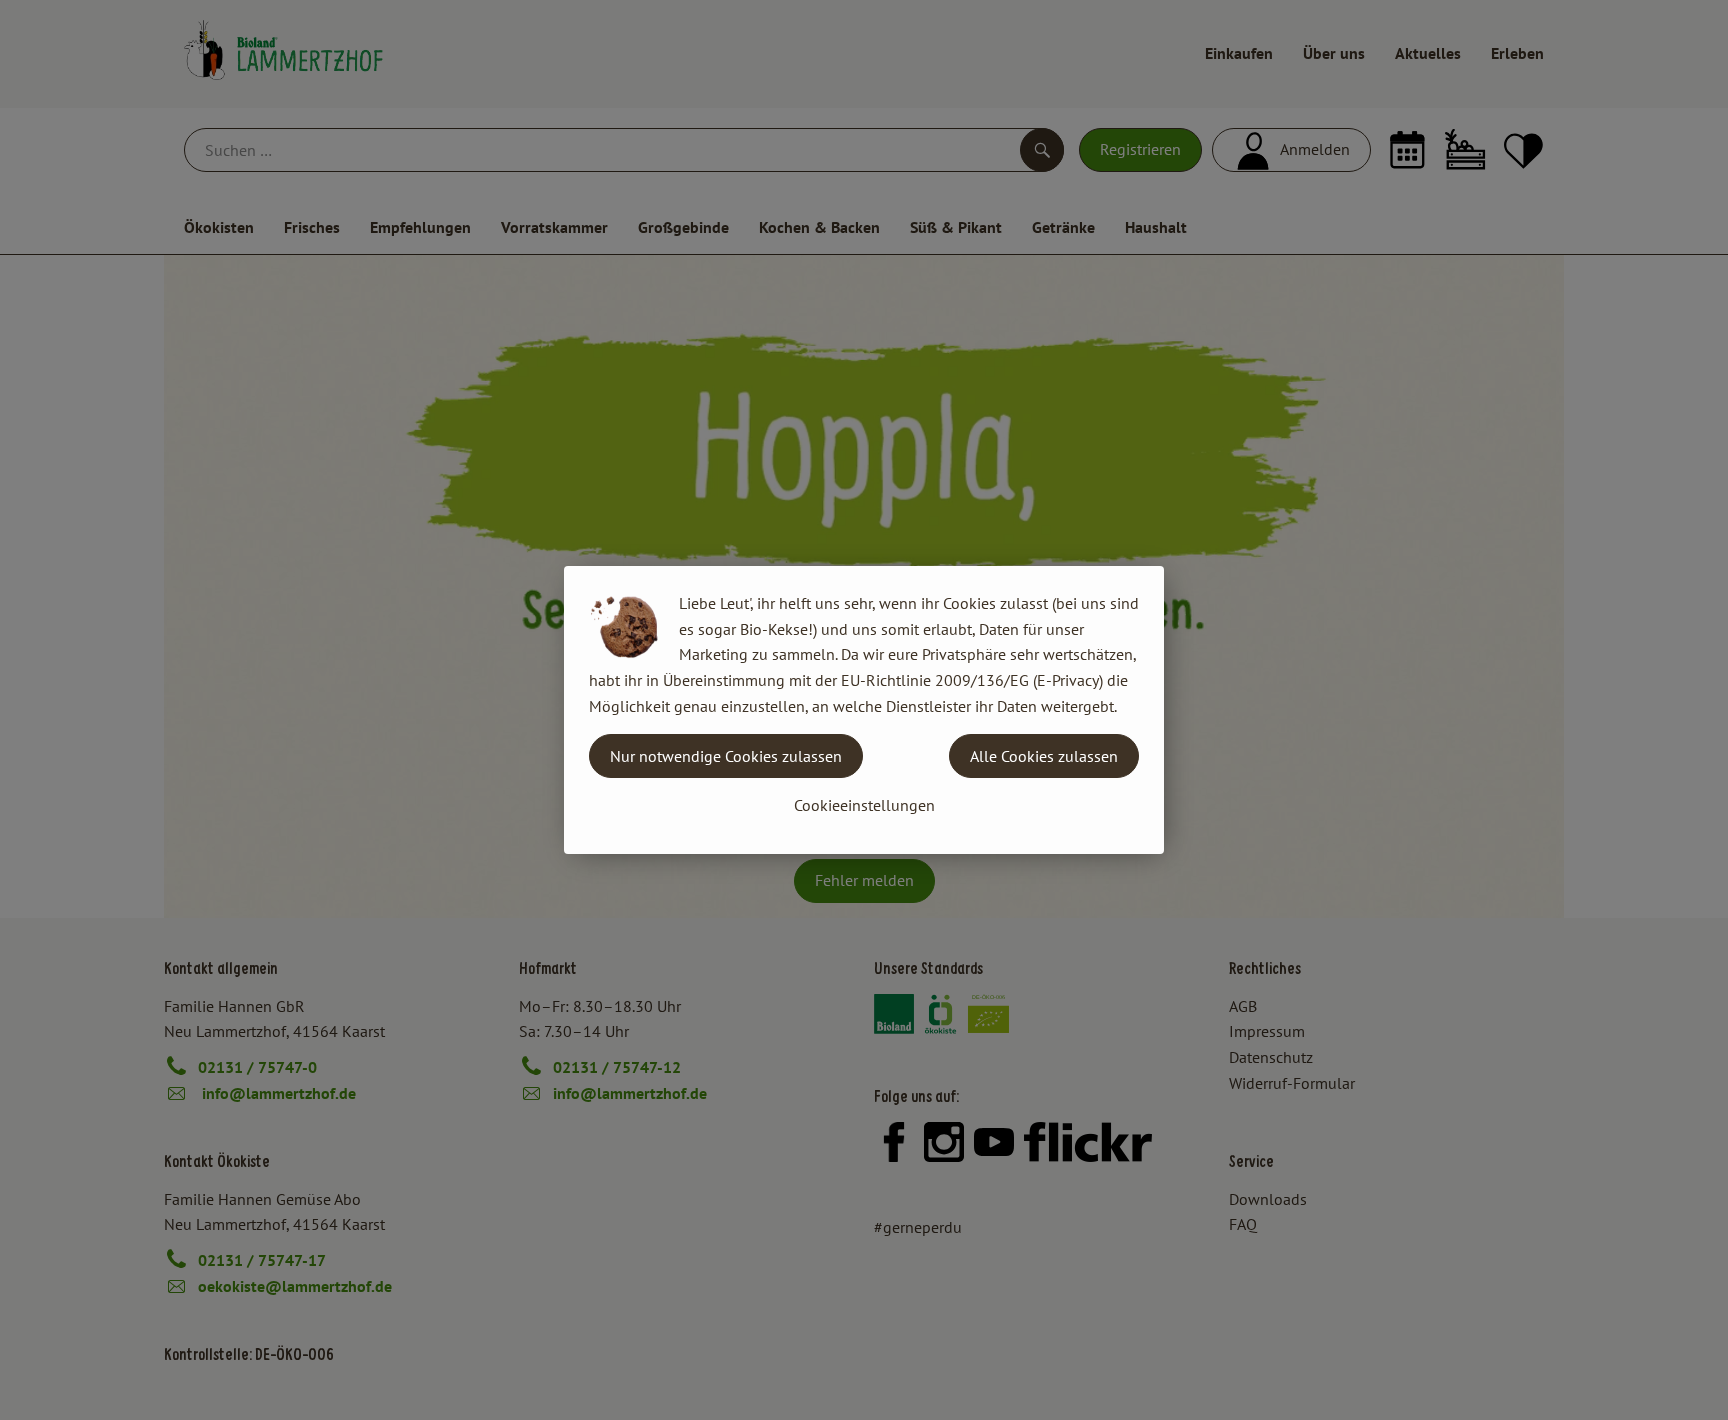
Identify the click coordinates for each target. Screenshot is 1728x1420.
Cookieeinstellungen (864, 805)
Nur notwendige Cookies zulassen (726, 756)
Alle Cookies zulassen (1044, 756)
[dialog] (864, 710)
